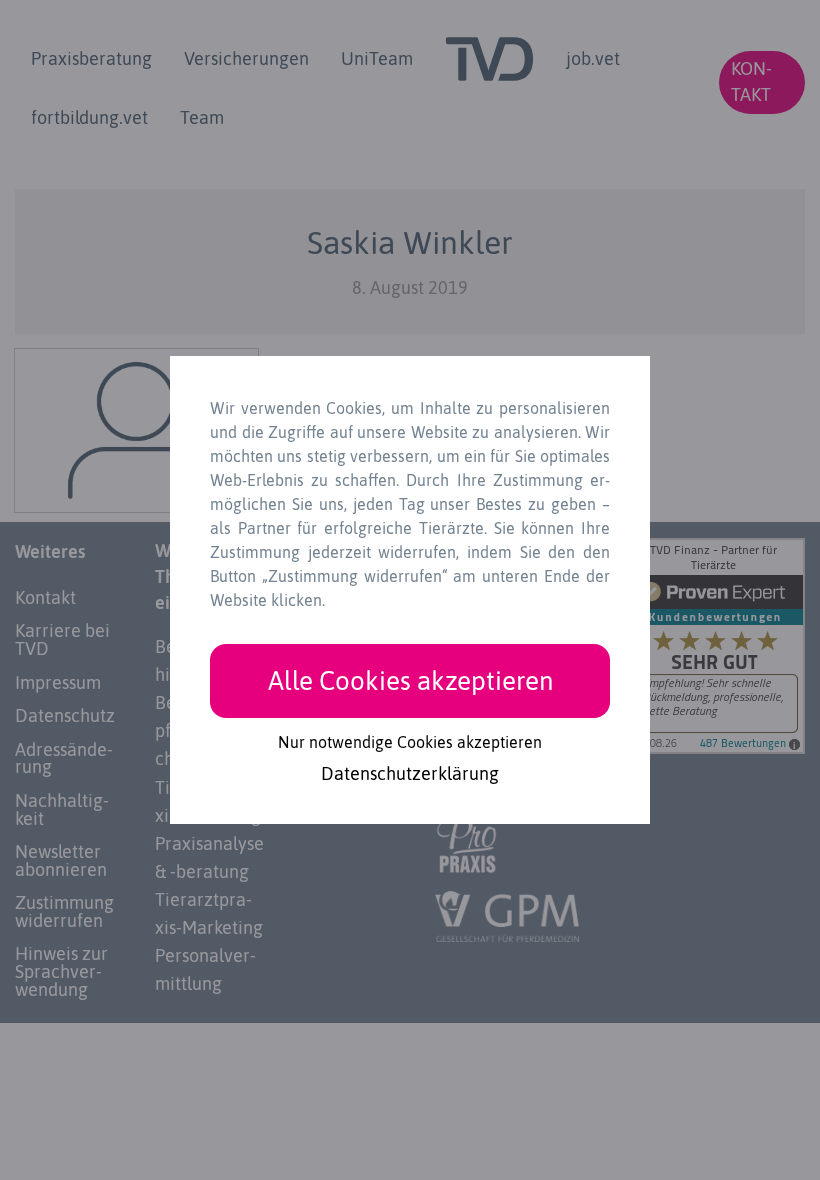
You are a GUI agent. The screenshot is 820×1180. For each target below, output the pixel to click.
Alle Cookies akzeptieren (410, 680)
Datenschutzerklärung (410, 775)
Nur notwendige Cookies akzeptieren (410, 742)
